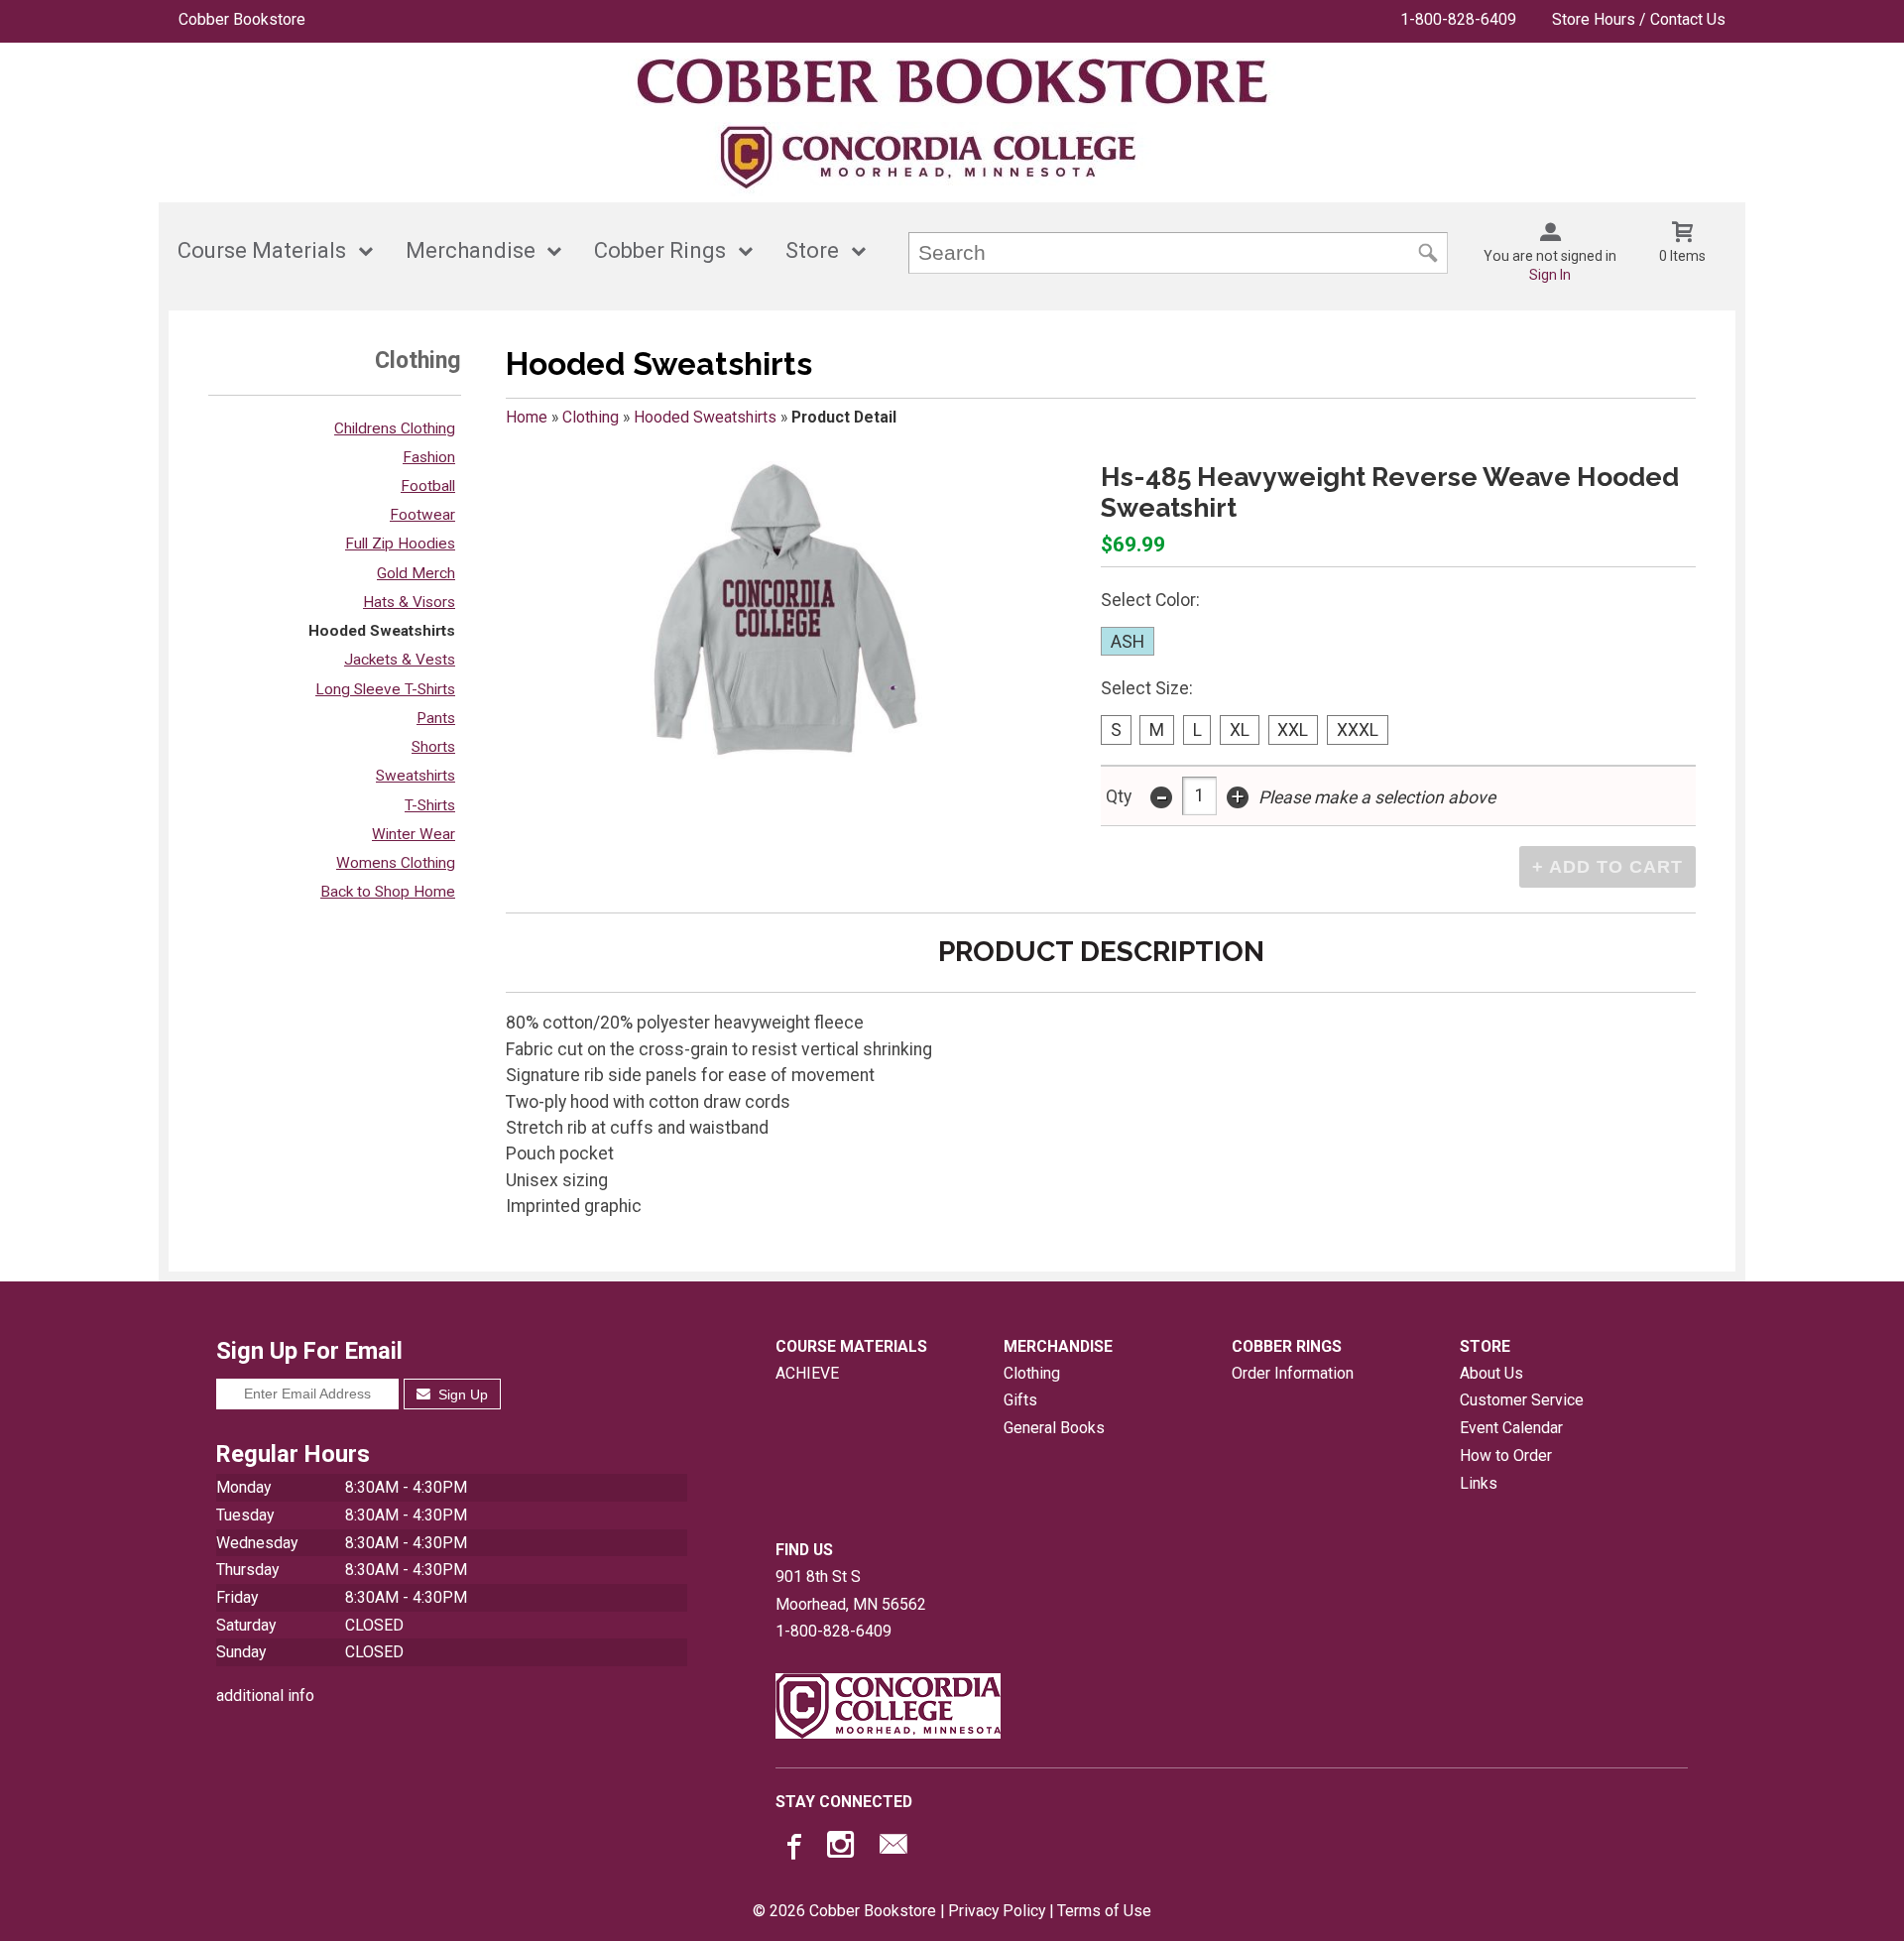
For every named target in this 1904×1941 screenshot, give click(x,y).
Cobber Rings (660, 250)
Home (527, 417)
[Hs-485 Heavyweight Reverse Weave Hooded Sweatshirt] (785, 610)
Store (812, 250)
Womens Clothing (396, 863)
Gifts (1020, 1400)
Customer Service (1522, 1400)
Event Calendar (1511, 1428)
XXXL (1358, 730)
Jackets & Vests (400, 660)
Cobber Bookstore (242, 19)
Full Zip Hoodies (400, 544)
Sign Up (461, 1395)
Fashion (429, 457)
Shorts (433, 747)
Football (428, 486)
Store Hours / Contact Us (1639, 19)
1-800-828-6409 (1458, 19)
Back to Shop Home (388, 892)
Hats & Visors (409, 602)
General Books (1054, 1428)
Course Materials (262, 250)
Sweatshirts (416, 776)
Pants (436, 718)
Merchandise (471, 250)
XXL (1293, 730)
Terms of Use (1104, 1911)
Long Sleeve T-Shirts (385, 689)
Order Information (1293, 1373)
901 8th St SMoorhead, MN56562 (851, 1590)
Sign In (1550, 275)
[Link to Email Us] (893, 1849)
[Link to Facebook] (791, 1849)
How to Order (1506, 1456)
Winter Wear (414, 834)
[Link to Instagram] (843, 1849)
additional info (265, 1696)
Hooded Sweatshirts (382, 631)
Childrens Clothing (395, 428)
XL (1240, 730)
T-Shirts (430, 805)
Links (1479, 1483)
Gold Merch (416, 573)
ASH (1128, 642)
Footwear (422, 515)
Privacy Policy (997, 1911)
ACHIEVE (807, 1373)
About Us (1491, 1373)
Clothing (591, 417)
